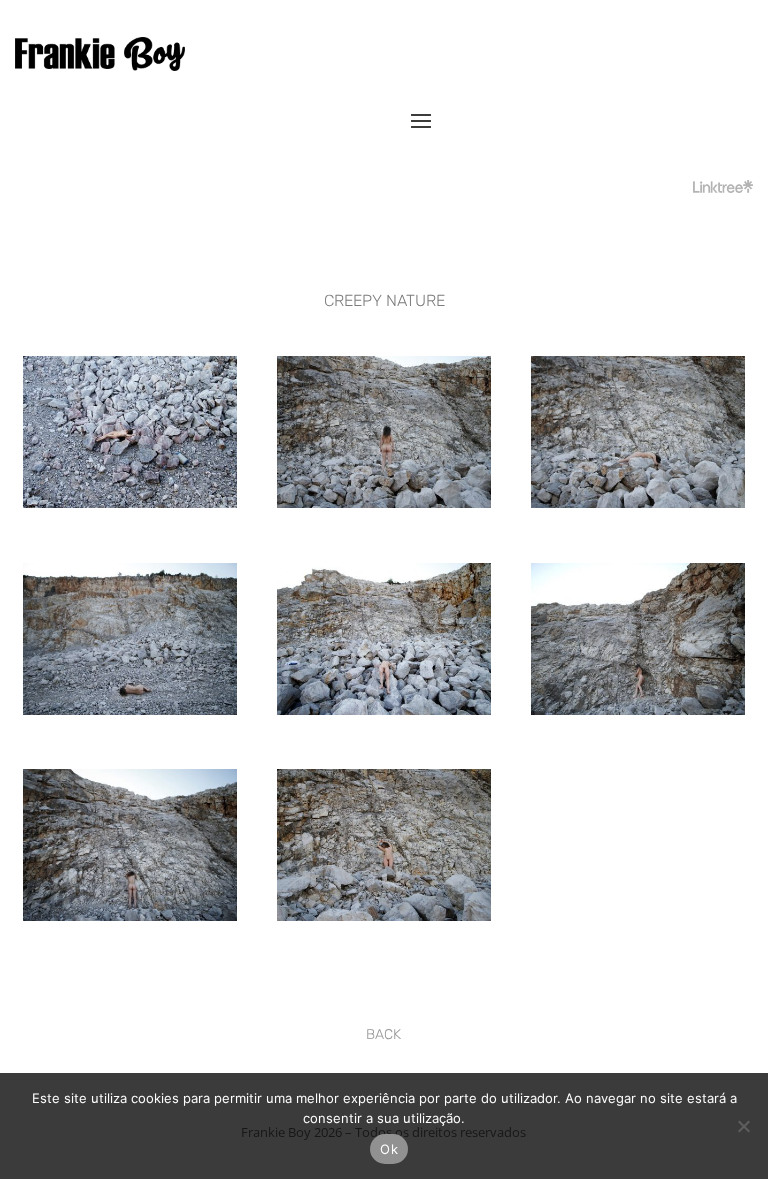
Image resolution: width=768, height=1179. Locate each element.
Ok (389, 1149)
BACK (383, 1034)
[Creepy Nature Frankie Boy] (130, 502)
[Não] (743, 1126)
